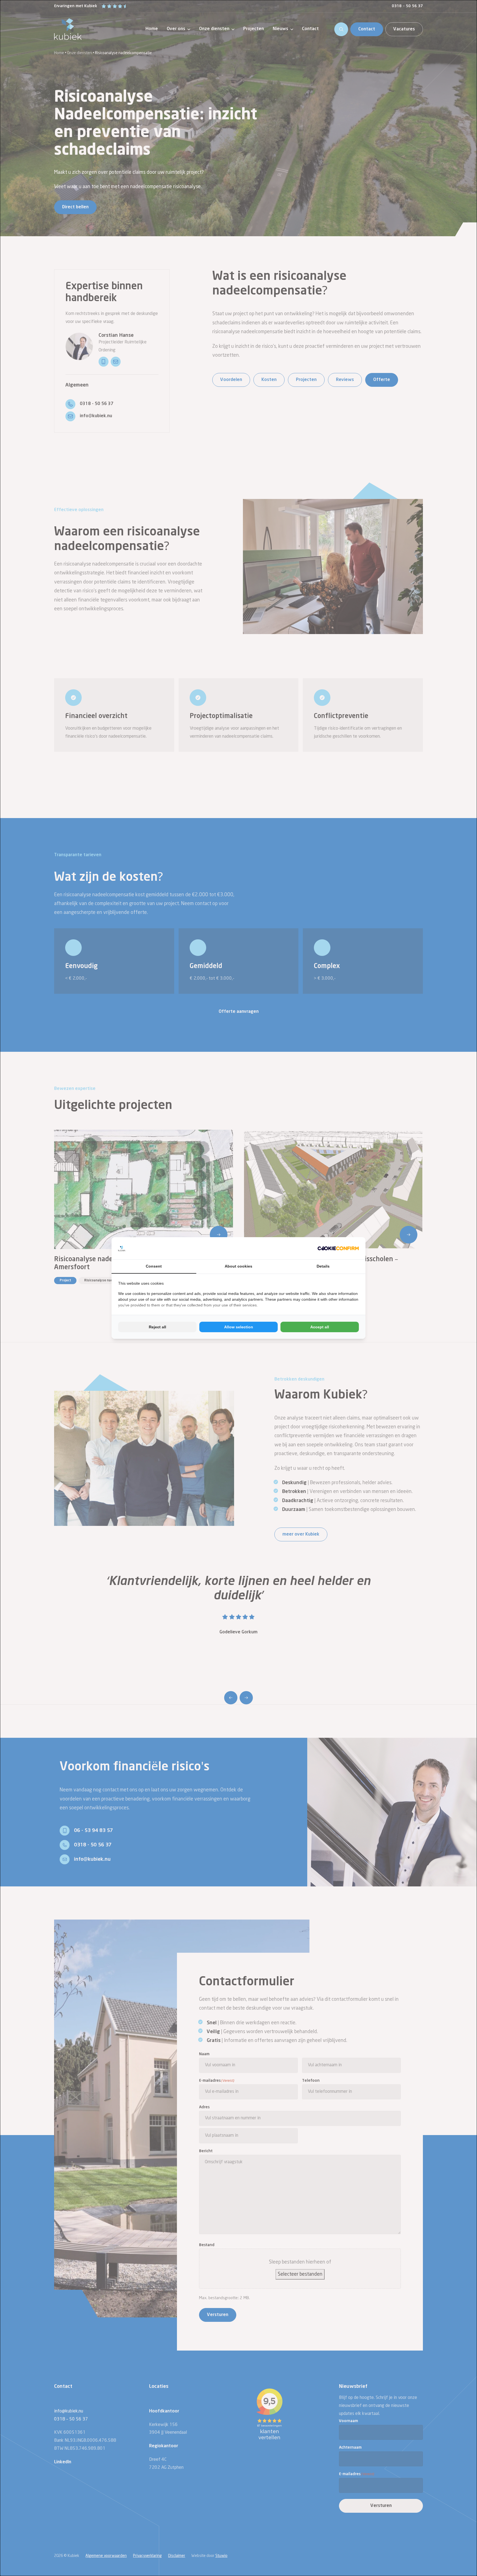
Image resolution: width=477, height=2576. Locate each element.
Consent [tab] (154, 1266)
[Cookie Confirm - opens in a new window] (338, 1248)
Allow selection (239, 1327)
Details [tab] (323, 1266)
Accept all (320, 1327)
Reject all (157, 1327)
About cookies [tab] (239, 1266)
